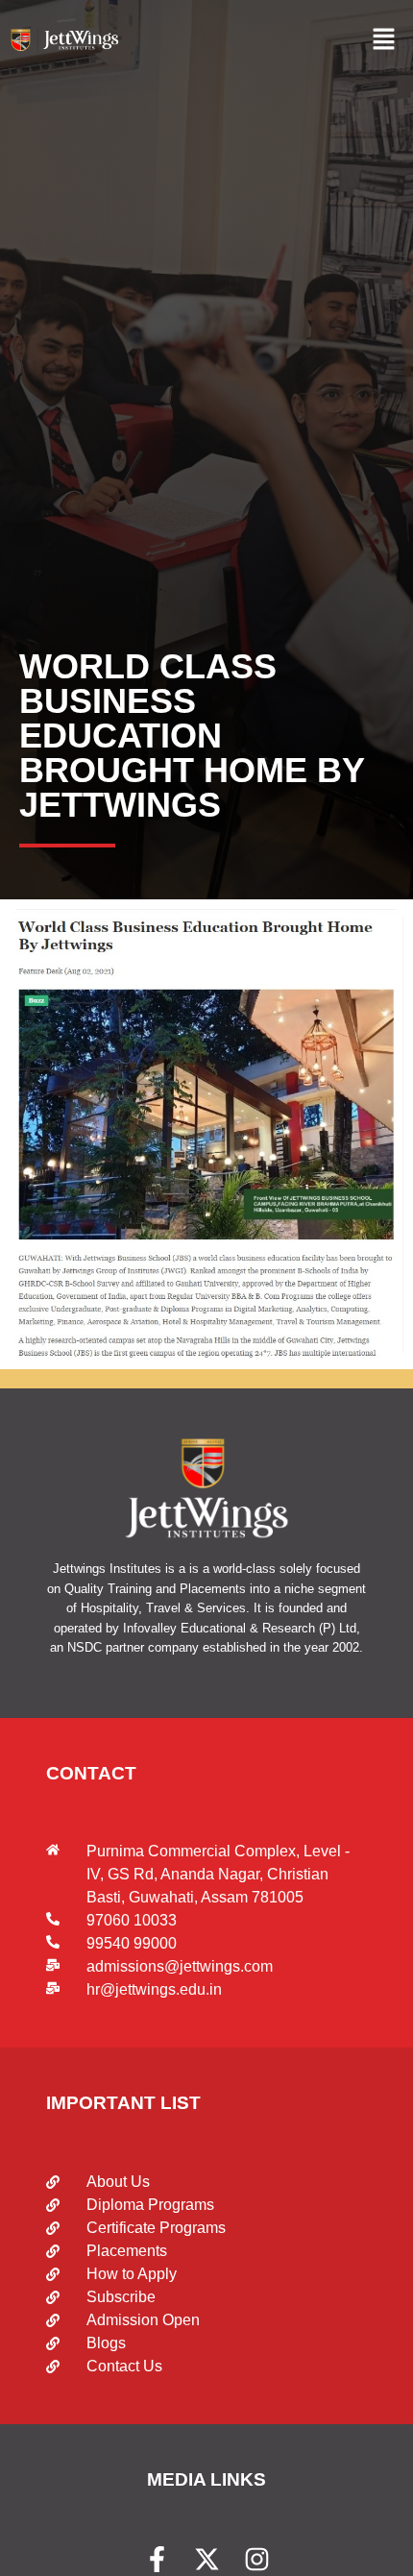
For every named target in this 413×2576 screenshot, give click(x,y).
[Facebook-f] (157, 2559)
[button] (384, 40)
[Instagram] (257, 2559)
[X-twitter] (207, 2559)
